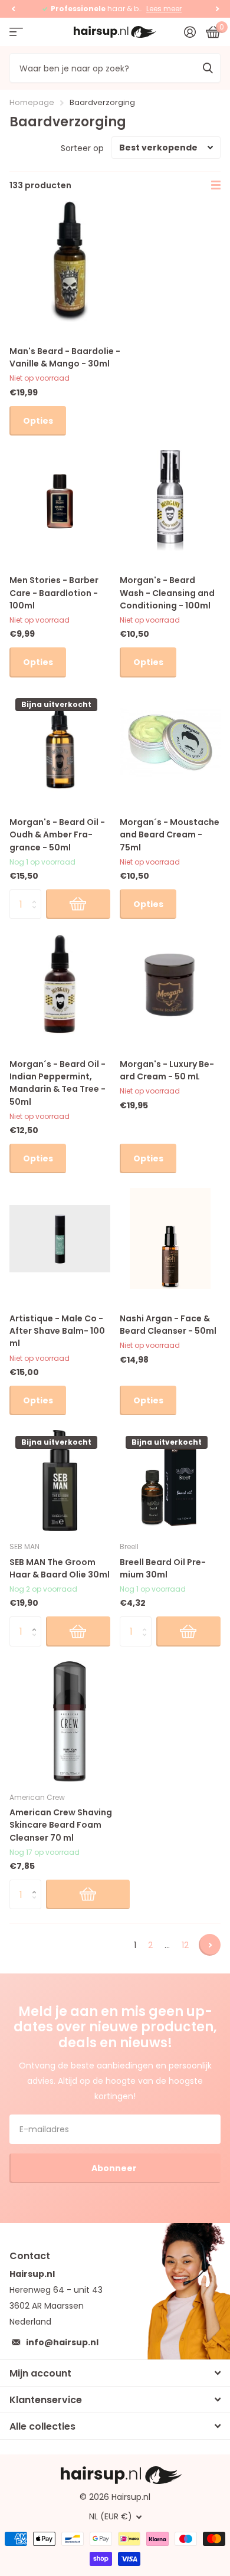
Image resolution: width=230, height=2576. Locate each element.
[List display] (216, 185)
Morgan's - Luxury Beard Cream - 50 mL (167, 1070)
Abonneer (115, 2168)
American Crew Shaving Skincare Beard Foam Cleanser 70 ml (61, 1825)
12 (185, 1945)
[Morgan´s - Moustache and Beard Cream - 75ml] (170, 743)
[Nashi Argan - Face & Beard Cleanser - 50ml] (170, 1238)
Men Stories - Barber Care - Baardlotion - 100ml (54, 593)
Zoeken (208, 68)
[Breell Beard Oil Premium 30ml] (170, 1480)
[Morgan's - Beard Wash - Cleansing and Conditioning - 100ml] (170, 501)
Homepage (32, 102)
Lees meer (164, 9)
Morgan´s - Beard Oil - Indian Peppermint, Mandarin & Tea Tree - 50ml (57, 1083)
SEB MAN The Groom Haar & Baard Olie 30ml (60, 1568)
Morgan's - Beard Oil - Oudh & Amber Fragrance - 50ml (57, 835)
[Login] (190, 32)
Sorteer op (82, 148)
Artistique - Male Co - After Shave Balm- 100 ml (57, 1331)
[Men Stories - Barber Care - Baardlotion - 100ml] (60, 501)
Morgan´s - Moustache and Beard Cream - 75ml (170, 835)
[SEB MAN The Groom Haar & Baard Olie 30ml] (60, 1480)
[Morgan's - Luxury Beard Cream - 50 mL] (170, 984)
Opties (38, 421)
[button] (13, 9)
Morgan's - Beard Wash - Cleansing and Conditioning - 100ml (167, 593)
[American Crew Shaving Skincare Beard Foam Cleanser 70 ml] (70, 1721)
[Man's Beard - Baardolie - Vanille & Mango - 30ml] (70, 261)
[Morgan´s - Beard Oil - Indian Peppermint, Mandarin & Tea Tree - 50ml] (60, 984)
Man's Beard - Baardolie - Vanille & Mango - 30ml (65, 357)
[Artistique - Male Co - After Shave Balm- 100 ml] (60, 1238)
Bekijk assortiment (16, 32)
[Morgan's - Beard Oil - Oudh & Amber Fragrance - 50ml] (60, 743)
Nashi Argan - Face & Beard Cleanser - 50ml (168, 1325)
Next (210, 1945)
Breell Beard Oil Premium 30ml (163, 1568)
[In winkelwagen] (78, 904)
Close (115, 2373)
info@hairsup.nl (62, 2342)
